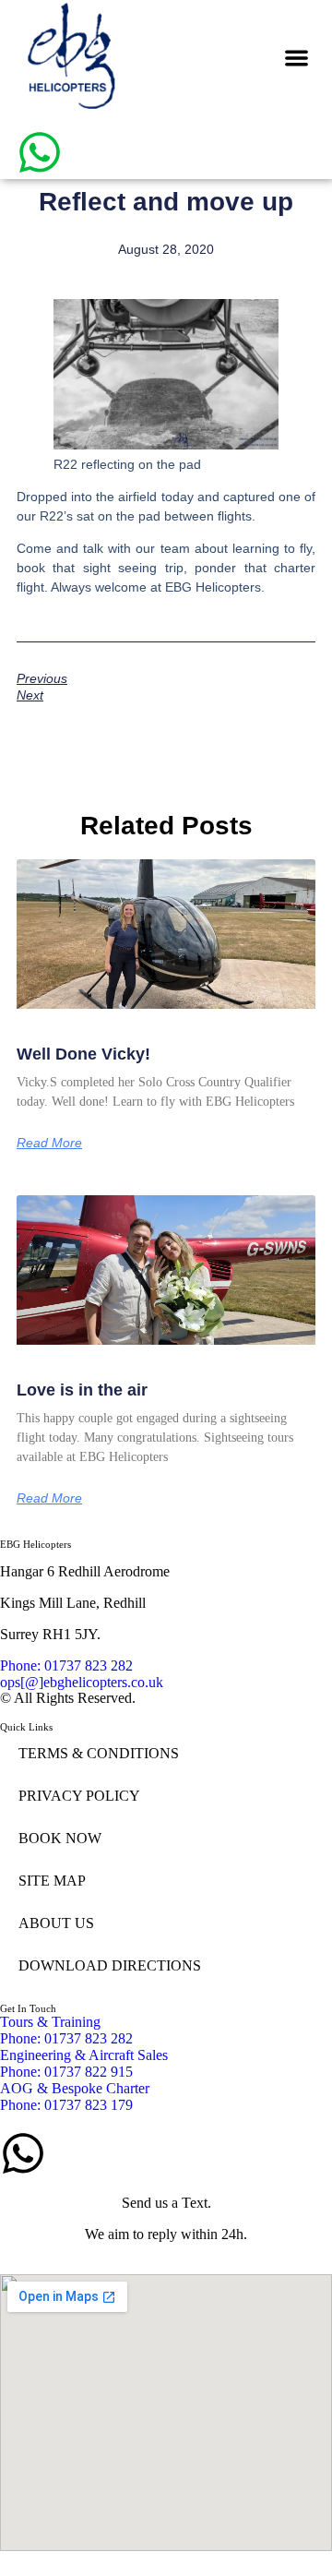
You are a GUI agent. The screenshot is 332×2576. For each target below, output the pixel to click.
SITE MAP (52, 1881)
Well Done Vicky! (83, 1054)
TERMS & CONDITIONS (99, 1753)
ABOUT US (56, 1923)
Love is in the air (82, 1390)
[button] (297, 58)
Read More (49, 1143)
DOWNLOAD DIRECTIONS (110, 1965)
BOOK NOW (60, 1838)
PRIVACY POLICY (79, 1796)
